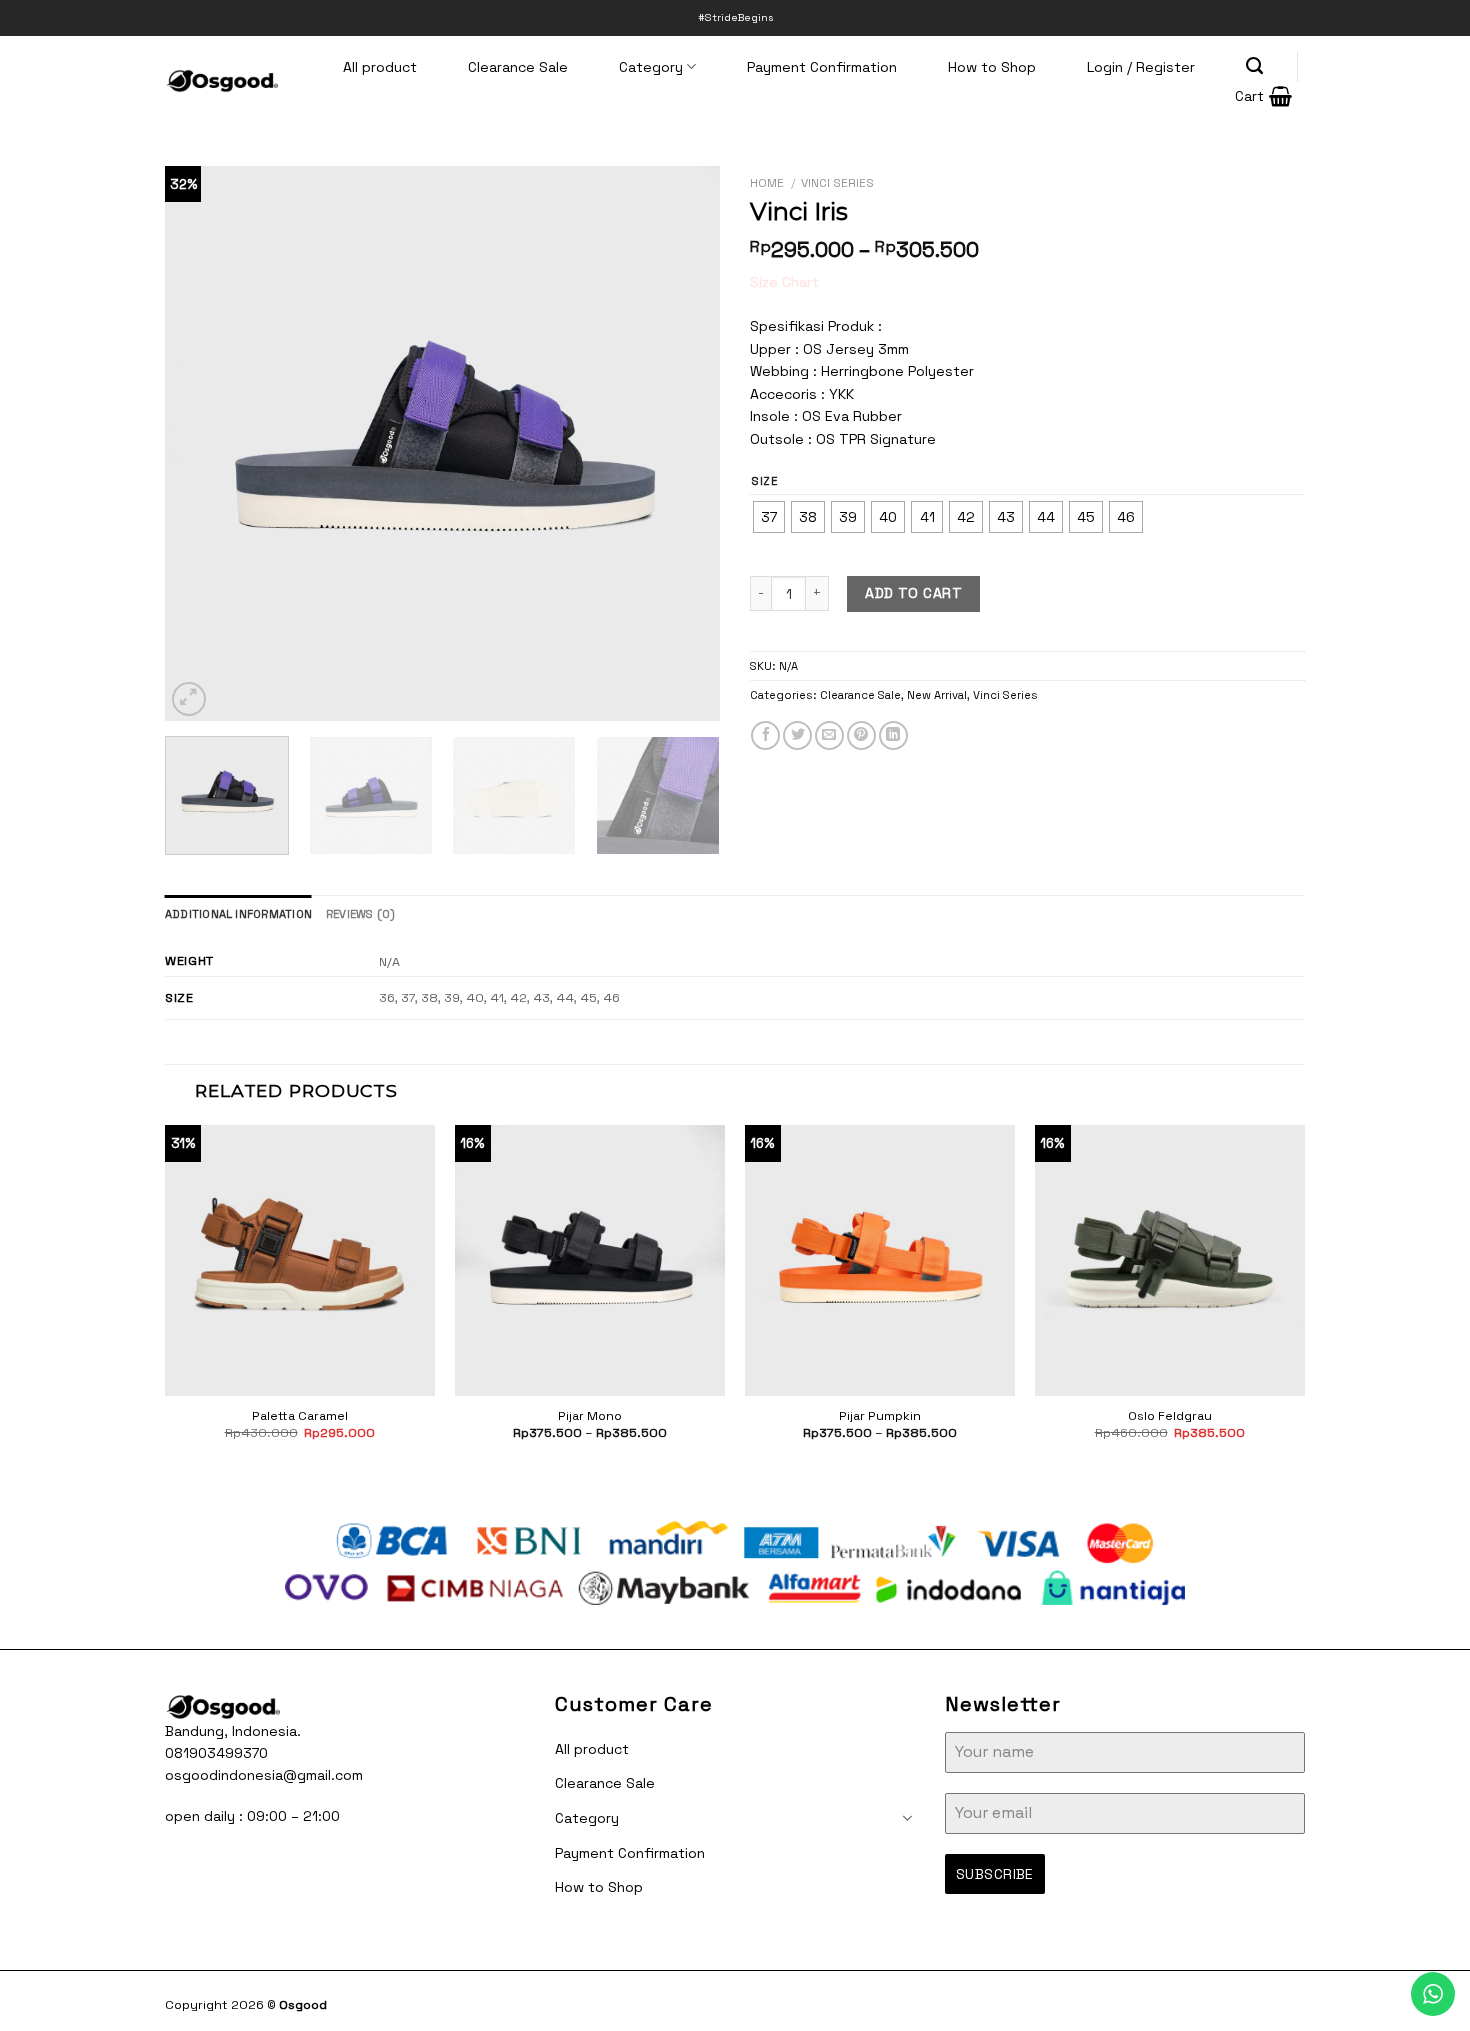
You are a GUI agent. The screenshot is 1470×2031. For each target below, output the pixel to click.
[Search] (1255, 66)
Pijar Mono (590, 1416)
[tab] (238, 914)
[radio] (769, 517)
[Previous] (201, 443)
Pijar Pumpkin (880, 1416)
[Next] (684, 443)
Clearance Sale (518, 67)
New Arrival (937, 695)
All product (380, 67)
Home (767, 182)
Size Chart (784, 282)
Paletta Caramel (300, 1416)
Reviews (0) (360, 914)
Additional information (238, 914)
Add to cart (913, 593)
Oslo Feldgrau (1170, 1416)
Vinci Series (837, 182)
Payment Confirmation (822, 67)
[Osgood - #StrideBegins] (221, 81)
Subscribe (995, 1874)
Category (651, 67)
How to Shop (992, 67)
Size (765, 482)
